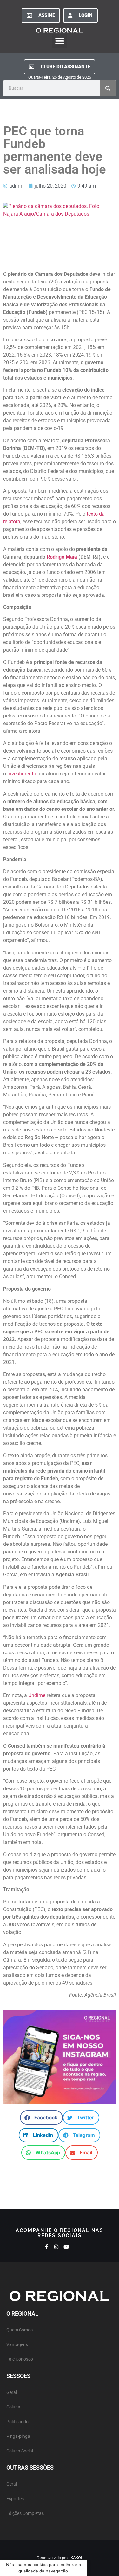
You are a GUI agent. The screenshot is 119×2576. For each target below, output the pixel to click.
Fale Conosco (20, 2359)
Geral (12, 2392)
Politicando (17, 2422)
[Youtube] (66, 2247)
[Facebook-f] (46, 2247)
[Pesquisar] (108, 88)
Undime (37, 1695)
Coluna (13, 2407)
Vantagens (17, 2345)
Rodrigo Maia (62, 557)
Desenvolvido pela (60, 2558)
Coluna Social (20, 2451)
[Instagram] (56, 2247)
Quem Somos (20, 2330)
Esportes (15, 2499)
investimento (22, 774)
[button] (60, 41)
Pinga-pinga (18, 2436)
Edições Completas (25, 2513)
